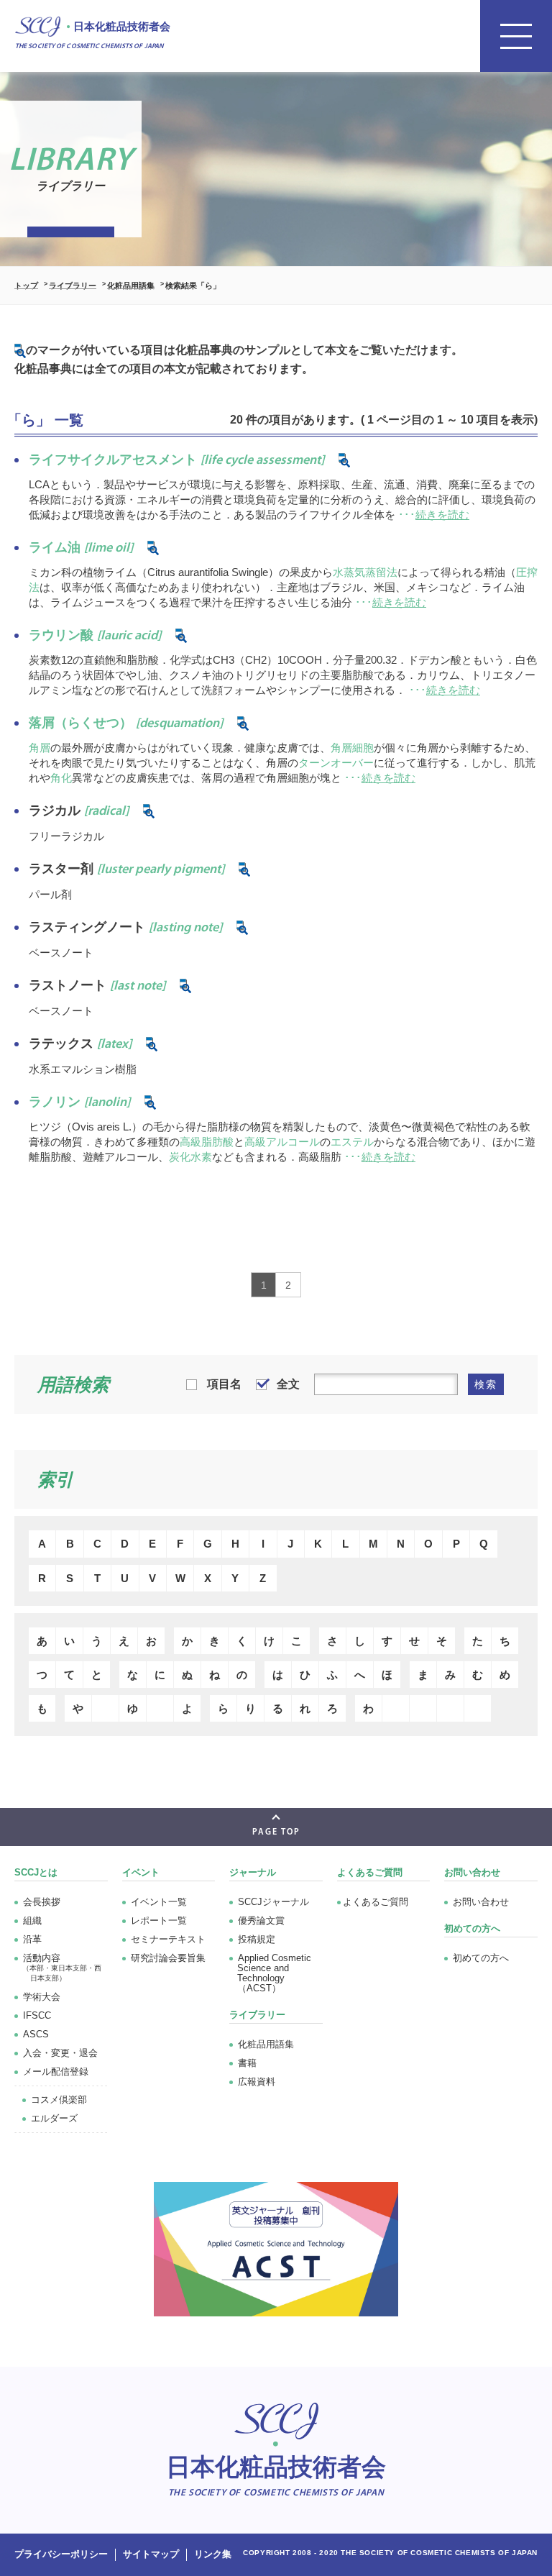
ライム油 (81, 547)
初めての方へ (481, 1958)
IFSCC (37, 2015)
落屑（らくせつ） (126, 723)
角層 (40, 748)
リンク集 (213, 2554)
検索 (486, 1384)
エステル (352, 1142)
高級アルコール (282, 1142)
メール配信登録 (56, 2072)
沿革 (32, 1939)
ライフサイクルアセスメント (176, 460)
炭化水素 (190, 1157)
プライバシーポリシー (61, 2554)
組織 (32, 1920)
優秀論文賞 (261, 1920)
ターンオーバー (336, 763)
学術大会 (42, 1997)
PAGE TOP (276, 1832)
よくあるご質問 (370, 1872)
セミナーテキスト (168, 1939)
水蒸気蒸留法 (365, 572)
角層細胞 (352, 748)
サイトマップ (151, 2554)
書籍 (247, 2063)
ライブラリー (73, 286)
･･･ (434, 515)
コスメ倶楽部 (59, 2100)
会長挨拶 (42, 1902)
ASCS (36, 2034)
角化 (61, 778)
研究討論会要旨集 (168, 1958)
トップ (26, 286)
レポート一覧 (159, 1920)
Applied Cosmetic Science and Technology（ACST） (274, 1973)
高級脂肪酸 (207, 1142)
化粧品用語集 (131, 286)
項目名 (224, 1384)
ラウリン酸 (95, 635)
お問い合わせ (481, 1902)
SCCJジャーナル (273, 1902)
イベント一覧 (159, 1902)
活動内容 (62, 1967)
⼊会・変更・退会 (60, 2053)
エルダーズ (54, 2118)
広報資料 (257, 2082)
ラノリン (79, 1102)
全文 (288, 1384)
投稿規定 (257, 1939)
